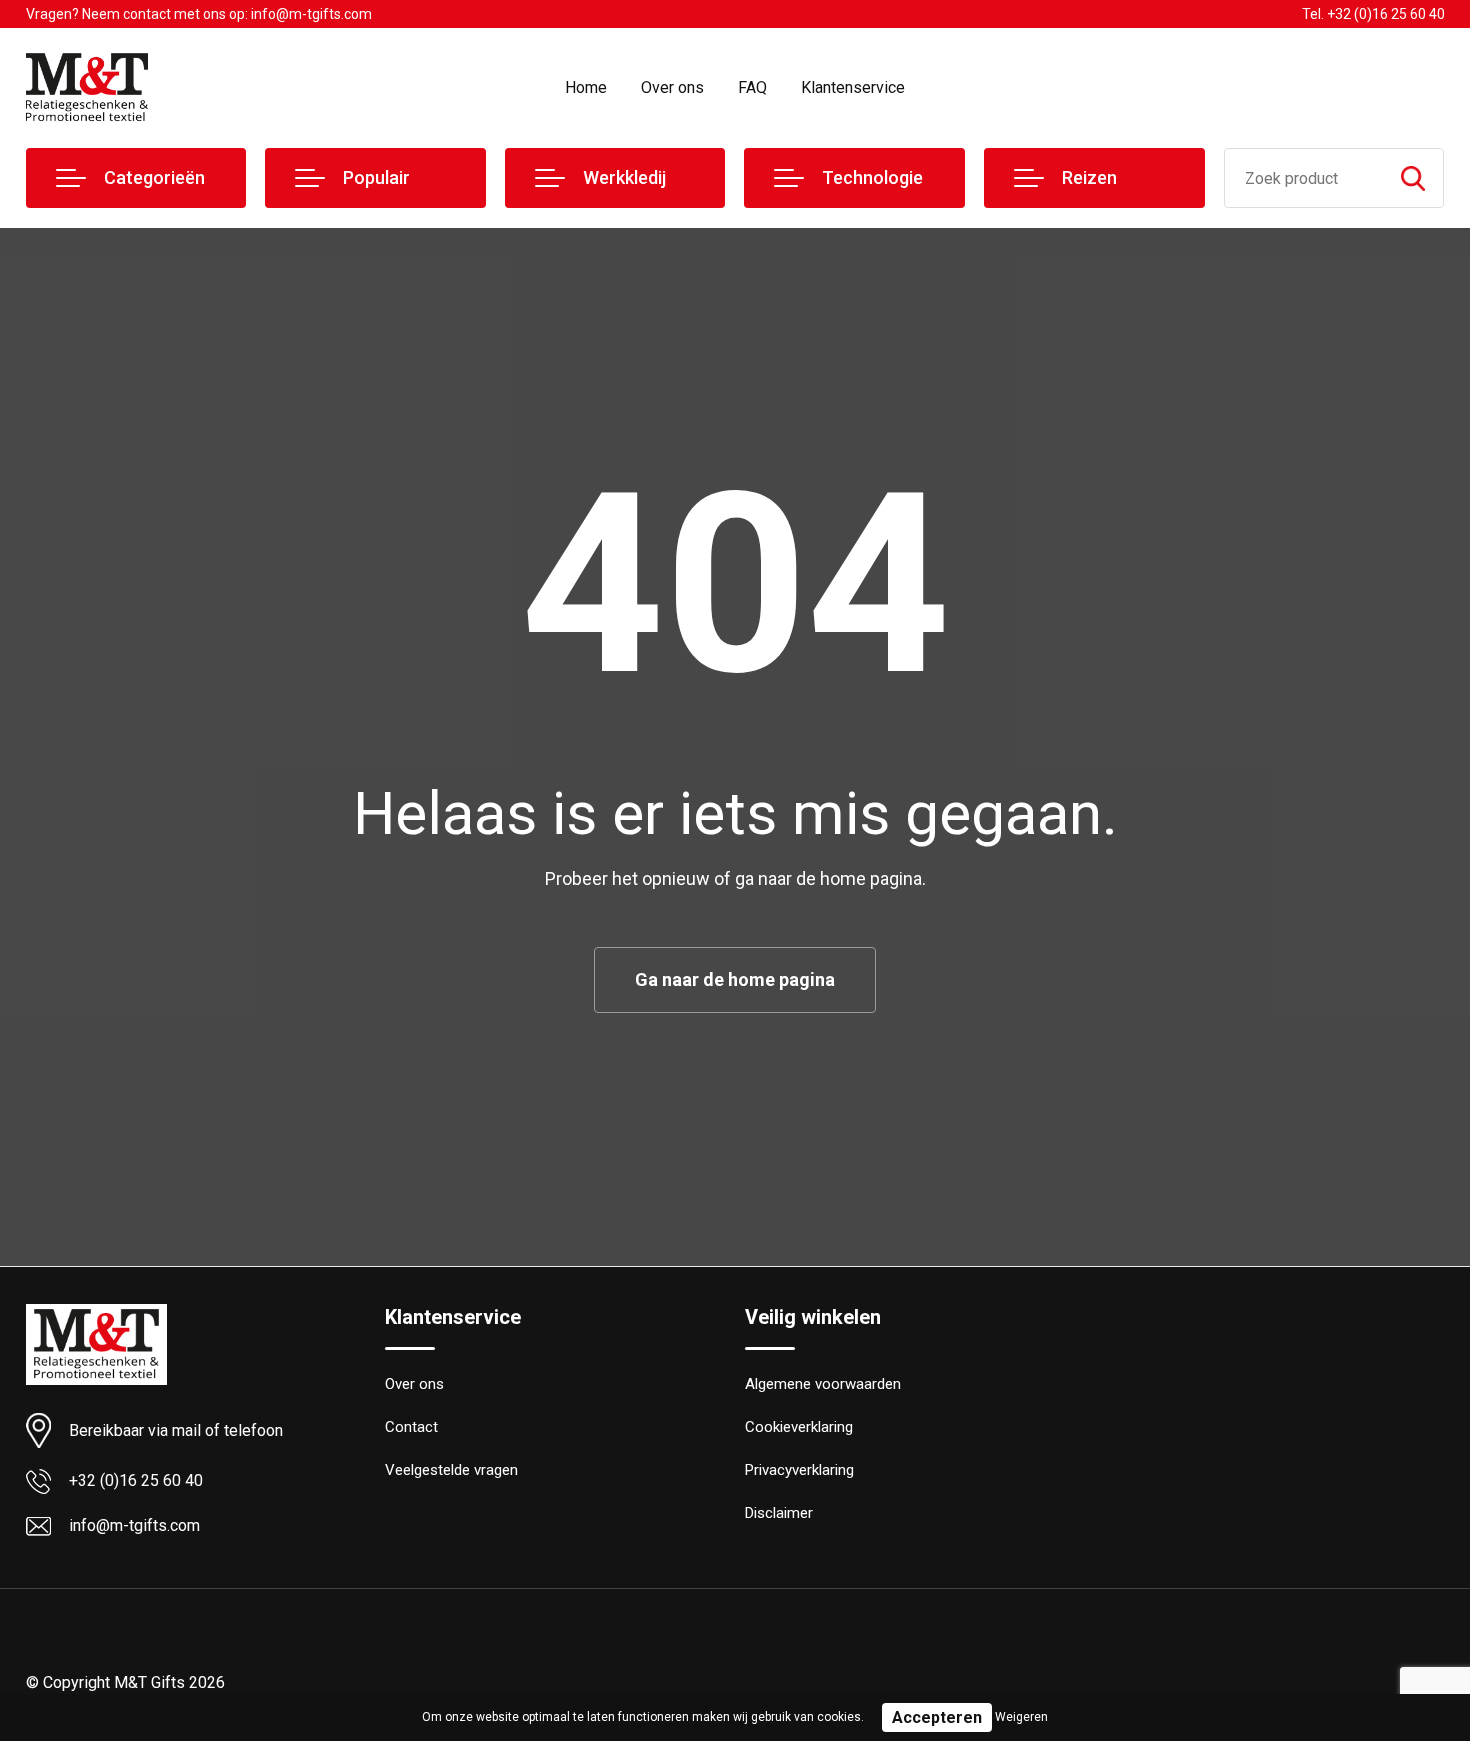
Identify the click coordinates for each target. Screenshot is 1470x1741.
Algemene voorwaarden (823, 1384)
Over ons (672, 87)
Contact (411, 1427)
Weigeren (1021, 1717)
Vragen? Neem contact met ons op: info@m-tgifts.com (199, 14)
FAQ (752, 87)
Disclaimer (779, 1513)
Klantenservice (853, 87)
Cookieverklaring (799, 1427)
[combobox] (1304, 178)
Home (586, 87)
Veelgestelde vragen (451, 1470)
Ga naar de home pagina (735, 979)
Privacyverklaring (799, 1470)
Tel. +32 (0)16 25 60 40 (1373, 14)
